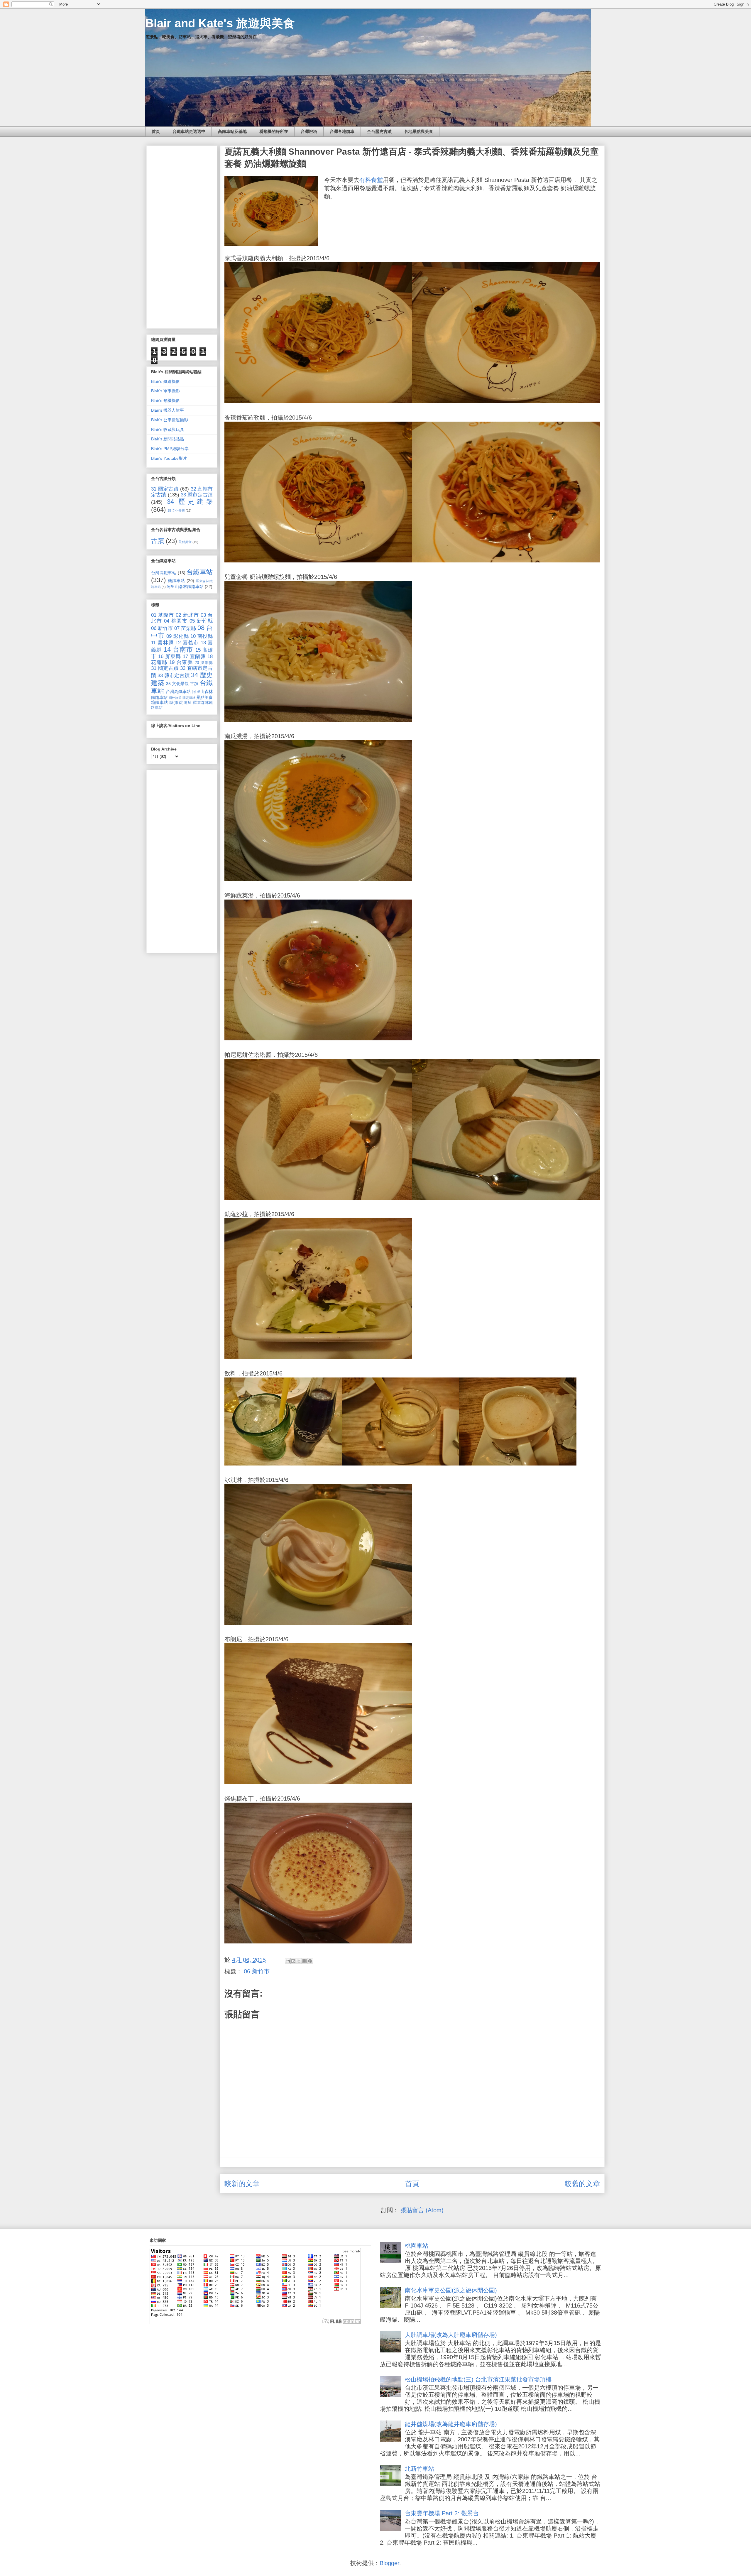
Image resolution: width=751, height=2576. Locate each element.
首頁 (156, 131)
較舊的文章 (582, 2184)
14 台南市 (179, 649)
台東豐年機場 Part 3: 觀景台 (442, 2513)
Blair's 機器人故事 (168, 410)
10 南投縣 (202, 636)
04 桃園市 (176, 621)
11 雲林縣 (162, 643)
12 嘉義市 (187, 643)
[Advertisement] (182, 236)
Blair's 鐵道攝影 (165, 381)
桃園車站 (417, 2246)
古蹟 (158, 541)
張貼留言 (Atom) (422, 2210)
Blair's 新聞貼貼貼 (168, 439)
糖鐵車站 (176, 581)
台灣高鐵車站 (164, 573)
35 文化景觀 (176, 511)
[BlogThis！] (293, 1961)
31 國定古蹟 (165, 489)
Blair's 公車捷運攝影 (170, 420)
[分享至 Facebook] (305, 1961)
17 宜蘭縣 (194, 656)
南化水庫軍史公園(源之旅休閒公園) (451, 2290)
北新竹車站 (420, 2469)
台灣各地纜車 (342, 131)
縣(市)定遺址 (180, 703)
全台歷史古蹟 (379, 131)
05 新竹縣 (201, 621)
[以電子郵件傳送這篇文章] (288, 1961)
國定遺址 (189, 698)
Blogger (389, 2563)
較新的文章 (242, 2184)
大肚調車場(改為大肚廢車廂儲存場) (451, 2335)
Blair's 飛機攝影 (165, 400)
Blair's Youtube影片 (169, 458)
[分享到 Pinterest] (310, 1961)
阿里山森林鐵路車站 (185, 586)
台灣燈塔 (309, 131)
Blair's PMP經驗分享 (170, 449)
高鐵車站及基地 (232, 131)
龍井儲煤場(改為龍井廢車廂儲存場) (451, 2424)
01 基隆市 (163, 615)
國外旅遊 (175, 698)
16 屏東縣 (170, 656)
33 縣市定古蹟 (197, 495)
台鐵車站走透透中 (189, 131)
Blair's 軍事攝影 (165, 391)
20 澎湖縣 (204, 663)
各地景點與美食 (419, 131)
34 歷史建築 (190, 502)
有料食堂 (371, 180)
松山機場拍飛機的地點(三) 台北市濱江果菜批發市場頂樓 (478, 2379)
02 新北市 (187, 615)
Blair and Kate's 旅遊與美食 (220, 23)
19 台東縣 (181, 662)
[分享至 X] (299, 1961)
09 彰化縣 (178, 636)
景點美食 (185, 542)
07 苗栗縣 (185, 628)
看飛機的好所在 (274, 131)
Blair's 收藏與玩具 (168, 430)
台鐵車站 (200, 572)
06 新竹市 (257, 1971)
